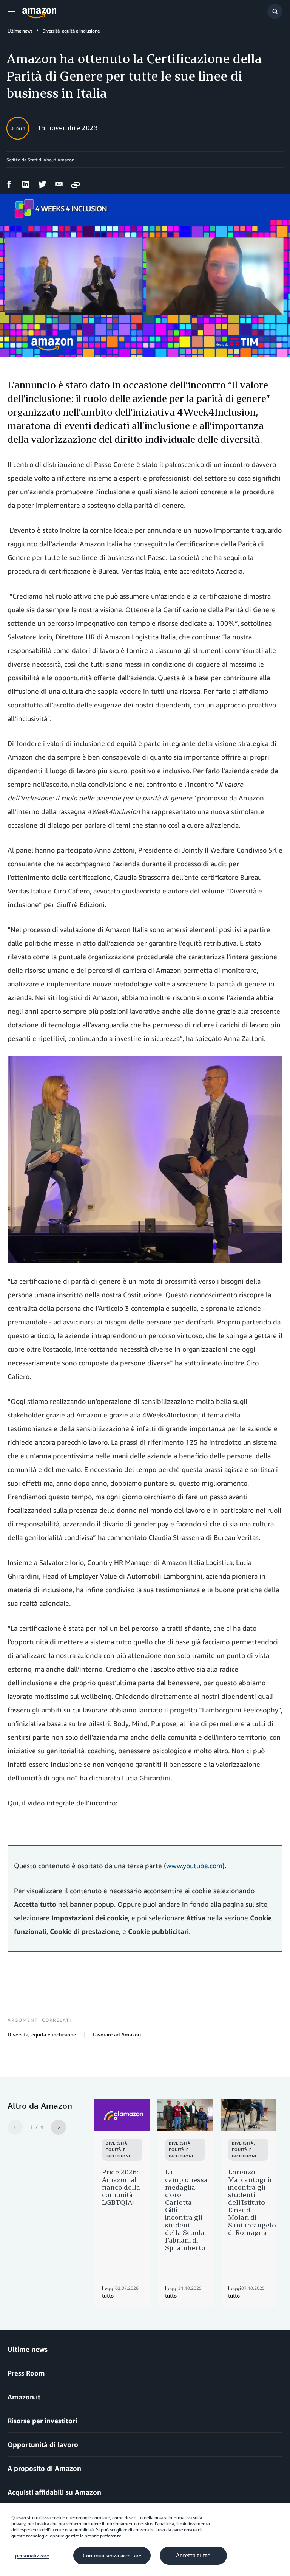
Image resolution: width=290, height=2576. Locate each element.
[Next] (59, 2127)
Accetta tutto (193, 2556)
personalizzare (32, 2556)
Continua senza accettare (112, 2556)
